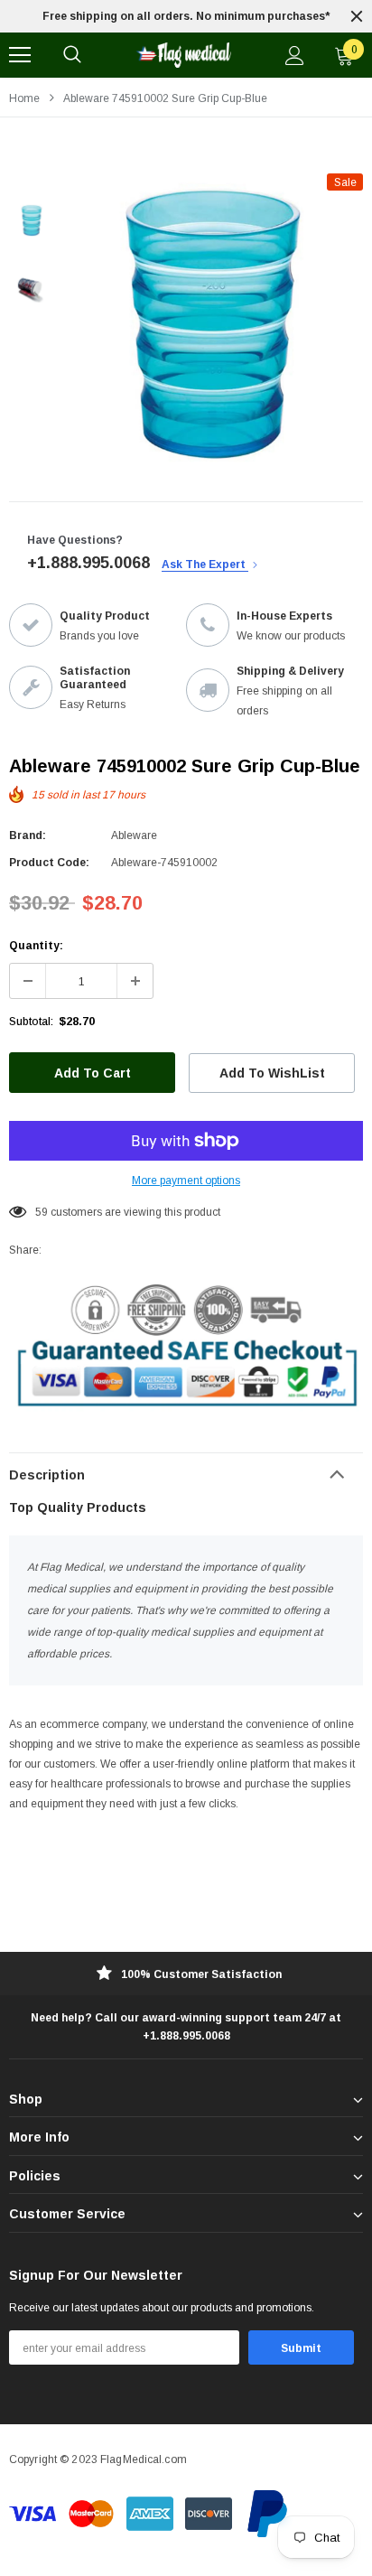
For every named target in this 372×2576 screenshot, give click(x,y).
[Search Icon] (72, 55)
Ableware (134, 835)
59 (42, 1212)
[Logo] (183, 55)
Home (24, 98)
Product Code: (49, 863)
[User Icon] (295, 56)
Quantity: (36, 946)
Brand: (28, 835)
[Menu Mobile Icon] (20, 55)
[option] (186, 16)
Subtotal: (31, 1022)
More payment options (186, 1181)
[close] (357, 16)
